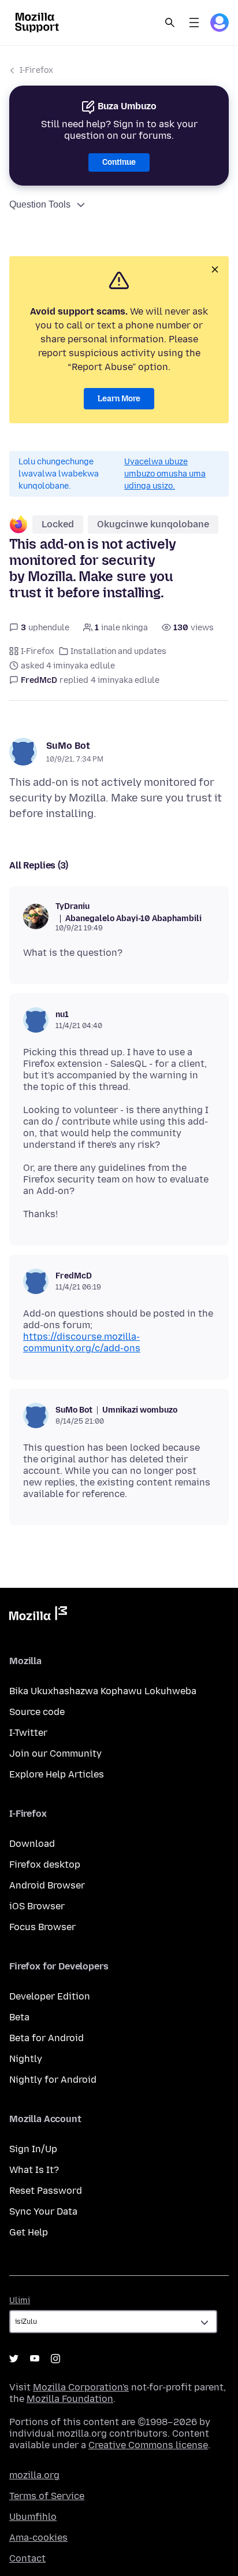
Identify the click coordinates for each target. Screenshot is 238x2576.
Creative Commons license (148, 2445)
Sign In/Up (33, 2149)
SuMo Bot (68, 746)
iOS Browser (37, 1906)
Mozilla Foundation (70, 2399)
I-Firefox (36, 70)
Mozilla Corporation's (81, 2387)
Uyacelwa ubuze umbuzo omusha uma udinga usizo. (165, 474)
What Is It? (34, 2170)
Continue (119, 162)
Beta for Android (47, 2038)
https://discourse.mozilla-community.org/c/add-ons (82, 1342)
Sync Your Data (43, 2211)
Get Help (29, 2232)
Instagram (55, 2359)
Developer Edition (50, 1996)
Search (170, 23)
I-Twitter (28, 1733)
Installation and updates (118, 651)
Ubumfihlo (33, 2517)
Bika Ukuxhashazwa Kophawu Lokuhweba (103, 1691)
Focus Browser (42, 1927)
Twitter (14, 2359)
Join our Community (55, 1753)
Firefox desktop (45, 1864)
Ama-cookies (38, 2538)
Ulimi (20, 2300)
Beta (19, 2017)
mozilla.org (34, 2475)
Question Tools (40, 204)
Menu (194, 23)
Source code (37, 1712)
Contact (27, 2558)
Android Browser (47, 1885)
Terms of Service (47, 2496)
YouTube (35, 2359)
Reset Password (46, 2191)
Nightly (26, 2059)
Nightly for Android (53, 2080)
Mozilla (38, 1616)
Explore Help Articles (57, 1774)
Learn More (119, 399)
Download (32, 1844)
